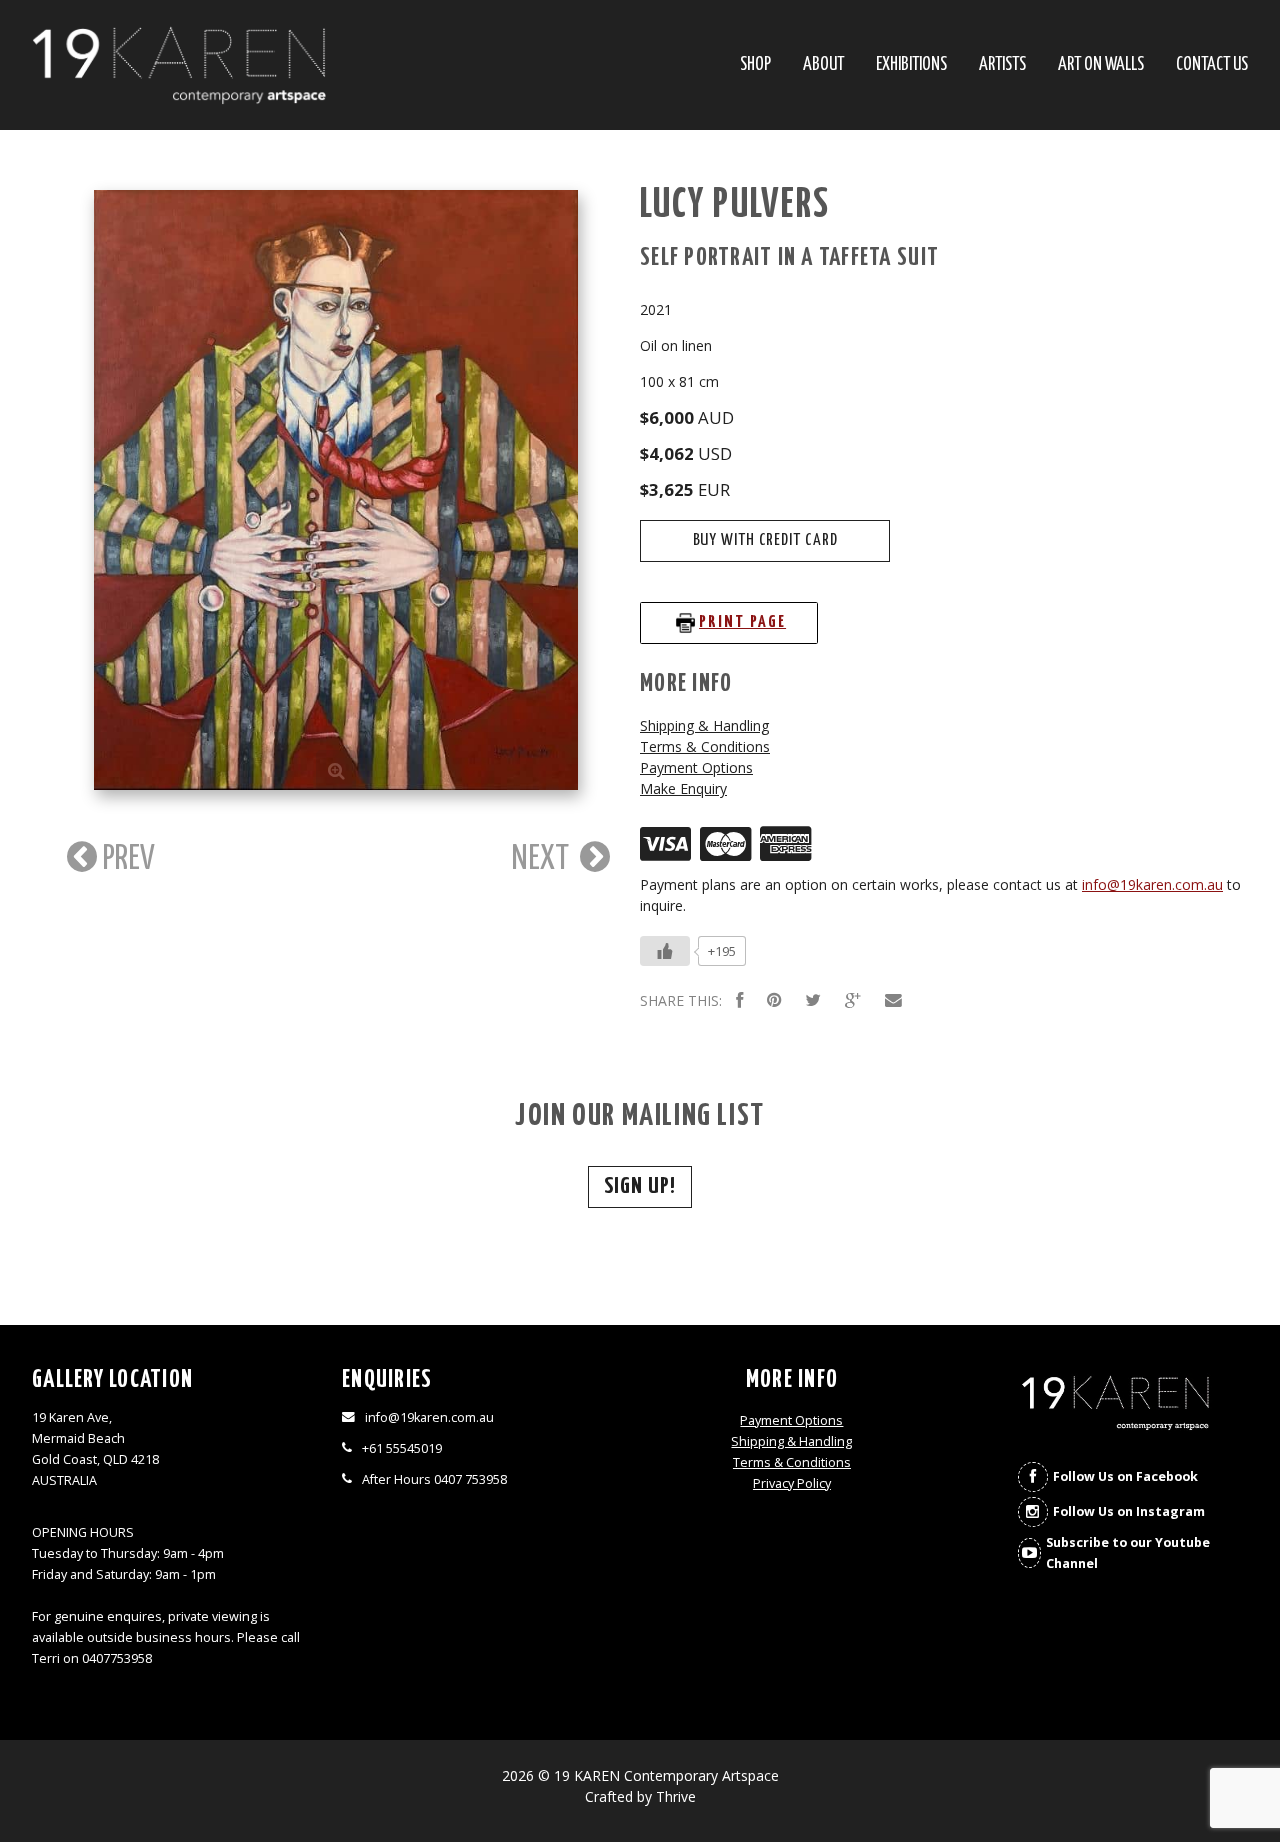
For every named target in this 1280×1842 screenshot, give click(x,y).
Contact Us (1212, 65)
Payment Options (696, 767)
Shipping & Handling (704, 725)
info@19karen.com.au (1152, 884)
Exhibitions (911, 65)
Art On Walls (1101, 65)
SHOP (755, 65)
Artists (1002, 65)
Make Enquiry (683, 788)
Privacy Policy (792, 1483)
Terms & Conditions (705, 746)
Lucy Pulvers (735, 205)
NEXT (543, 859)
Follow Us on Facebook (1125, 1476)
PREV (126, 859)
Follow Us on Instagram (1129, 1511)
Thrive (676, 1796)
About (823, 65)
